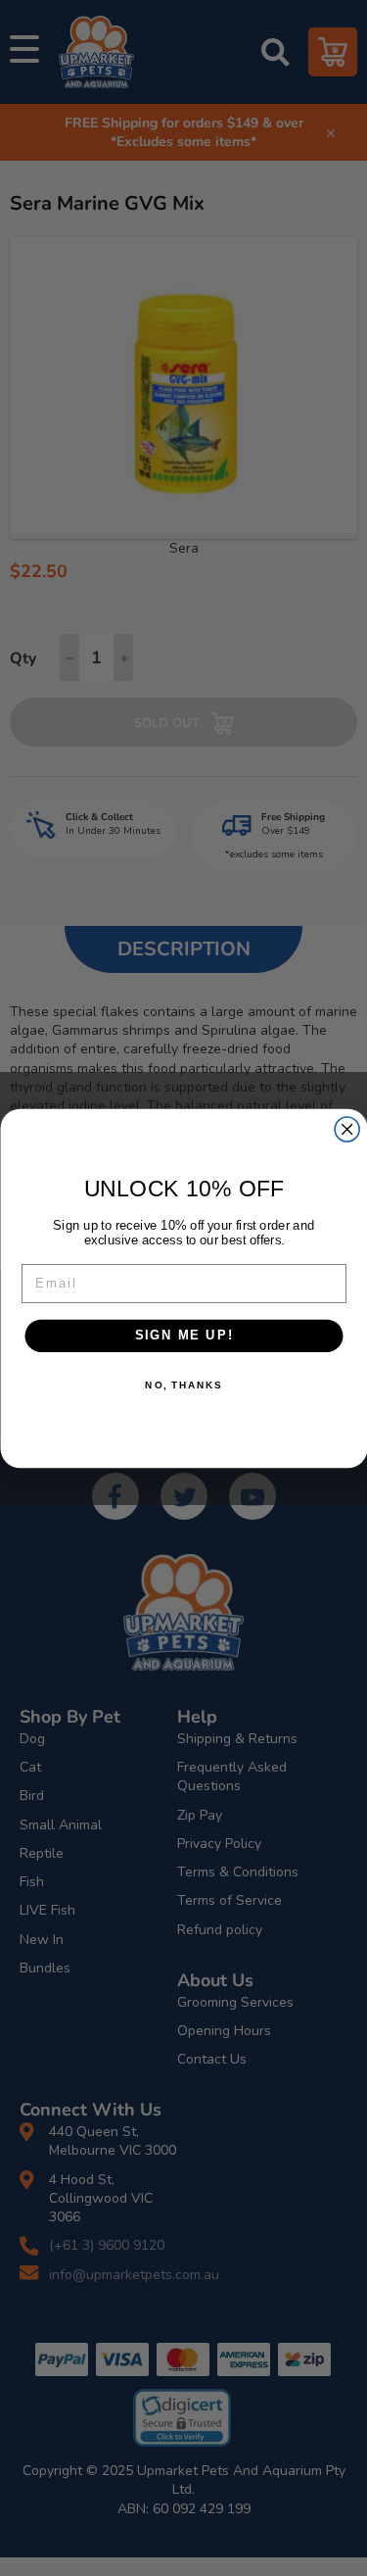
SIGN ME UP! (183, 1335)
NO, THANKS (183, 1385)
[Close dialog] (347, 1129)
